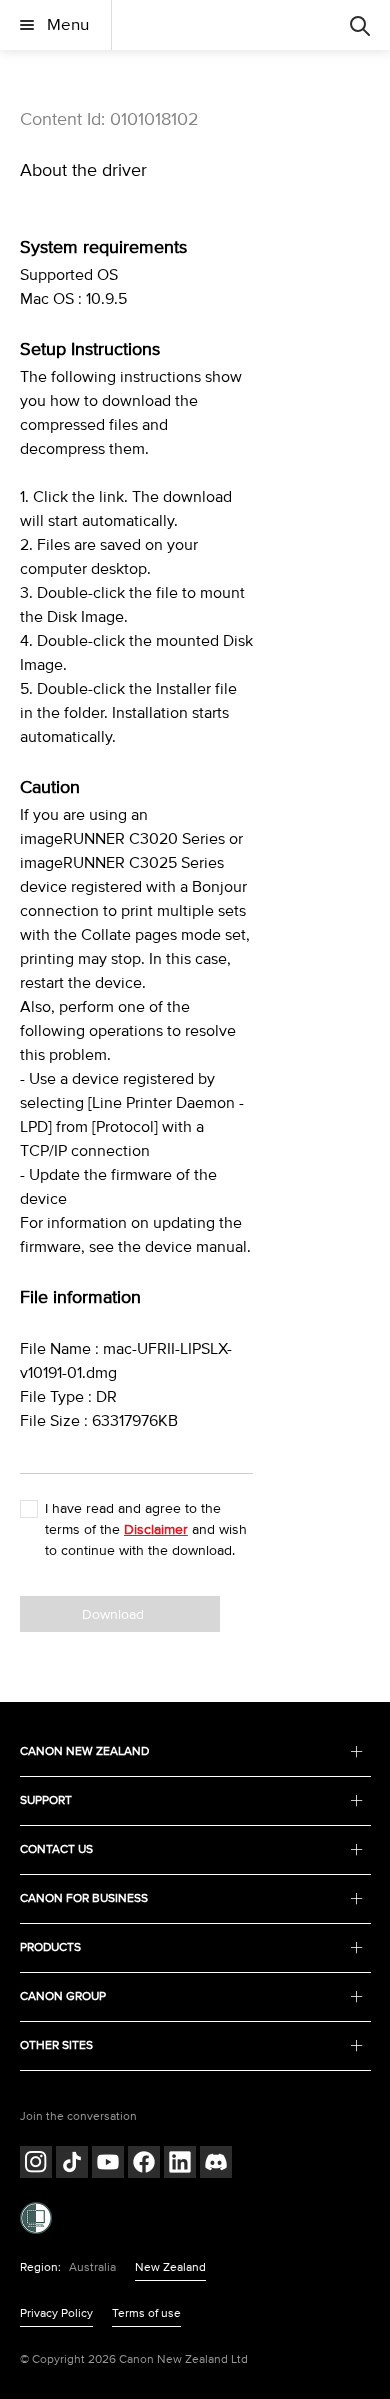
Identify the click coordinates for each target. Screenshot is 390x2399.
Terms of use (146, 2313)
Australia (92, 2267)
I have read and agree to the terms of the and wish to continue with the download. (146, 1529)
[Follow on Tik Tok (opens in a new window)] (72, 2164)
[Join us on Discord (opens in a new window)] (216, 2164)
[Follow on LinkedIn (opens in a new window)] (180, 2164)
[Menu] (360, 25)
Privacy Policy (56, 2313)
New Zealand (170, 2267)
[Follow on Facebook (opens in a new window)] (144, 2164)
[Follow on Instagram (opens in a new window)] (36, 2164)
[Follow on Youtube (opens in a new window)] (108, 2164)
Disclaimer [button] (156, 1529)
